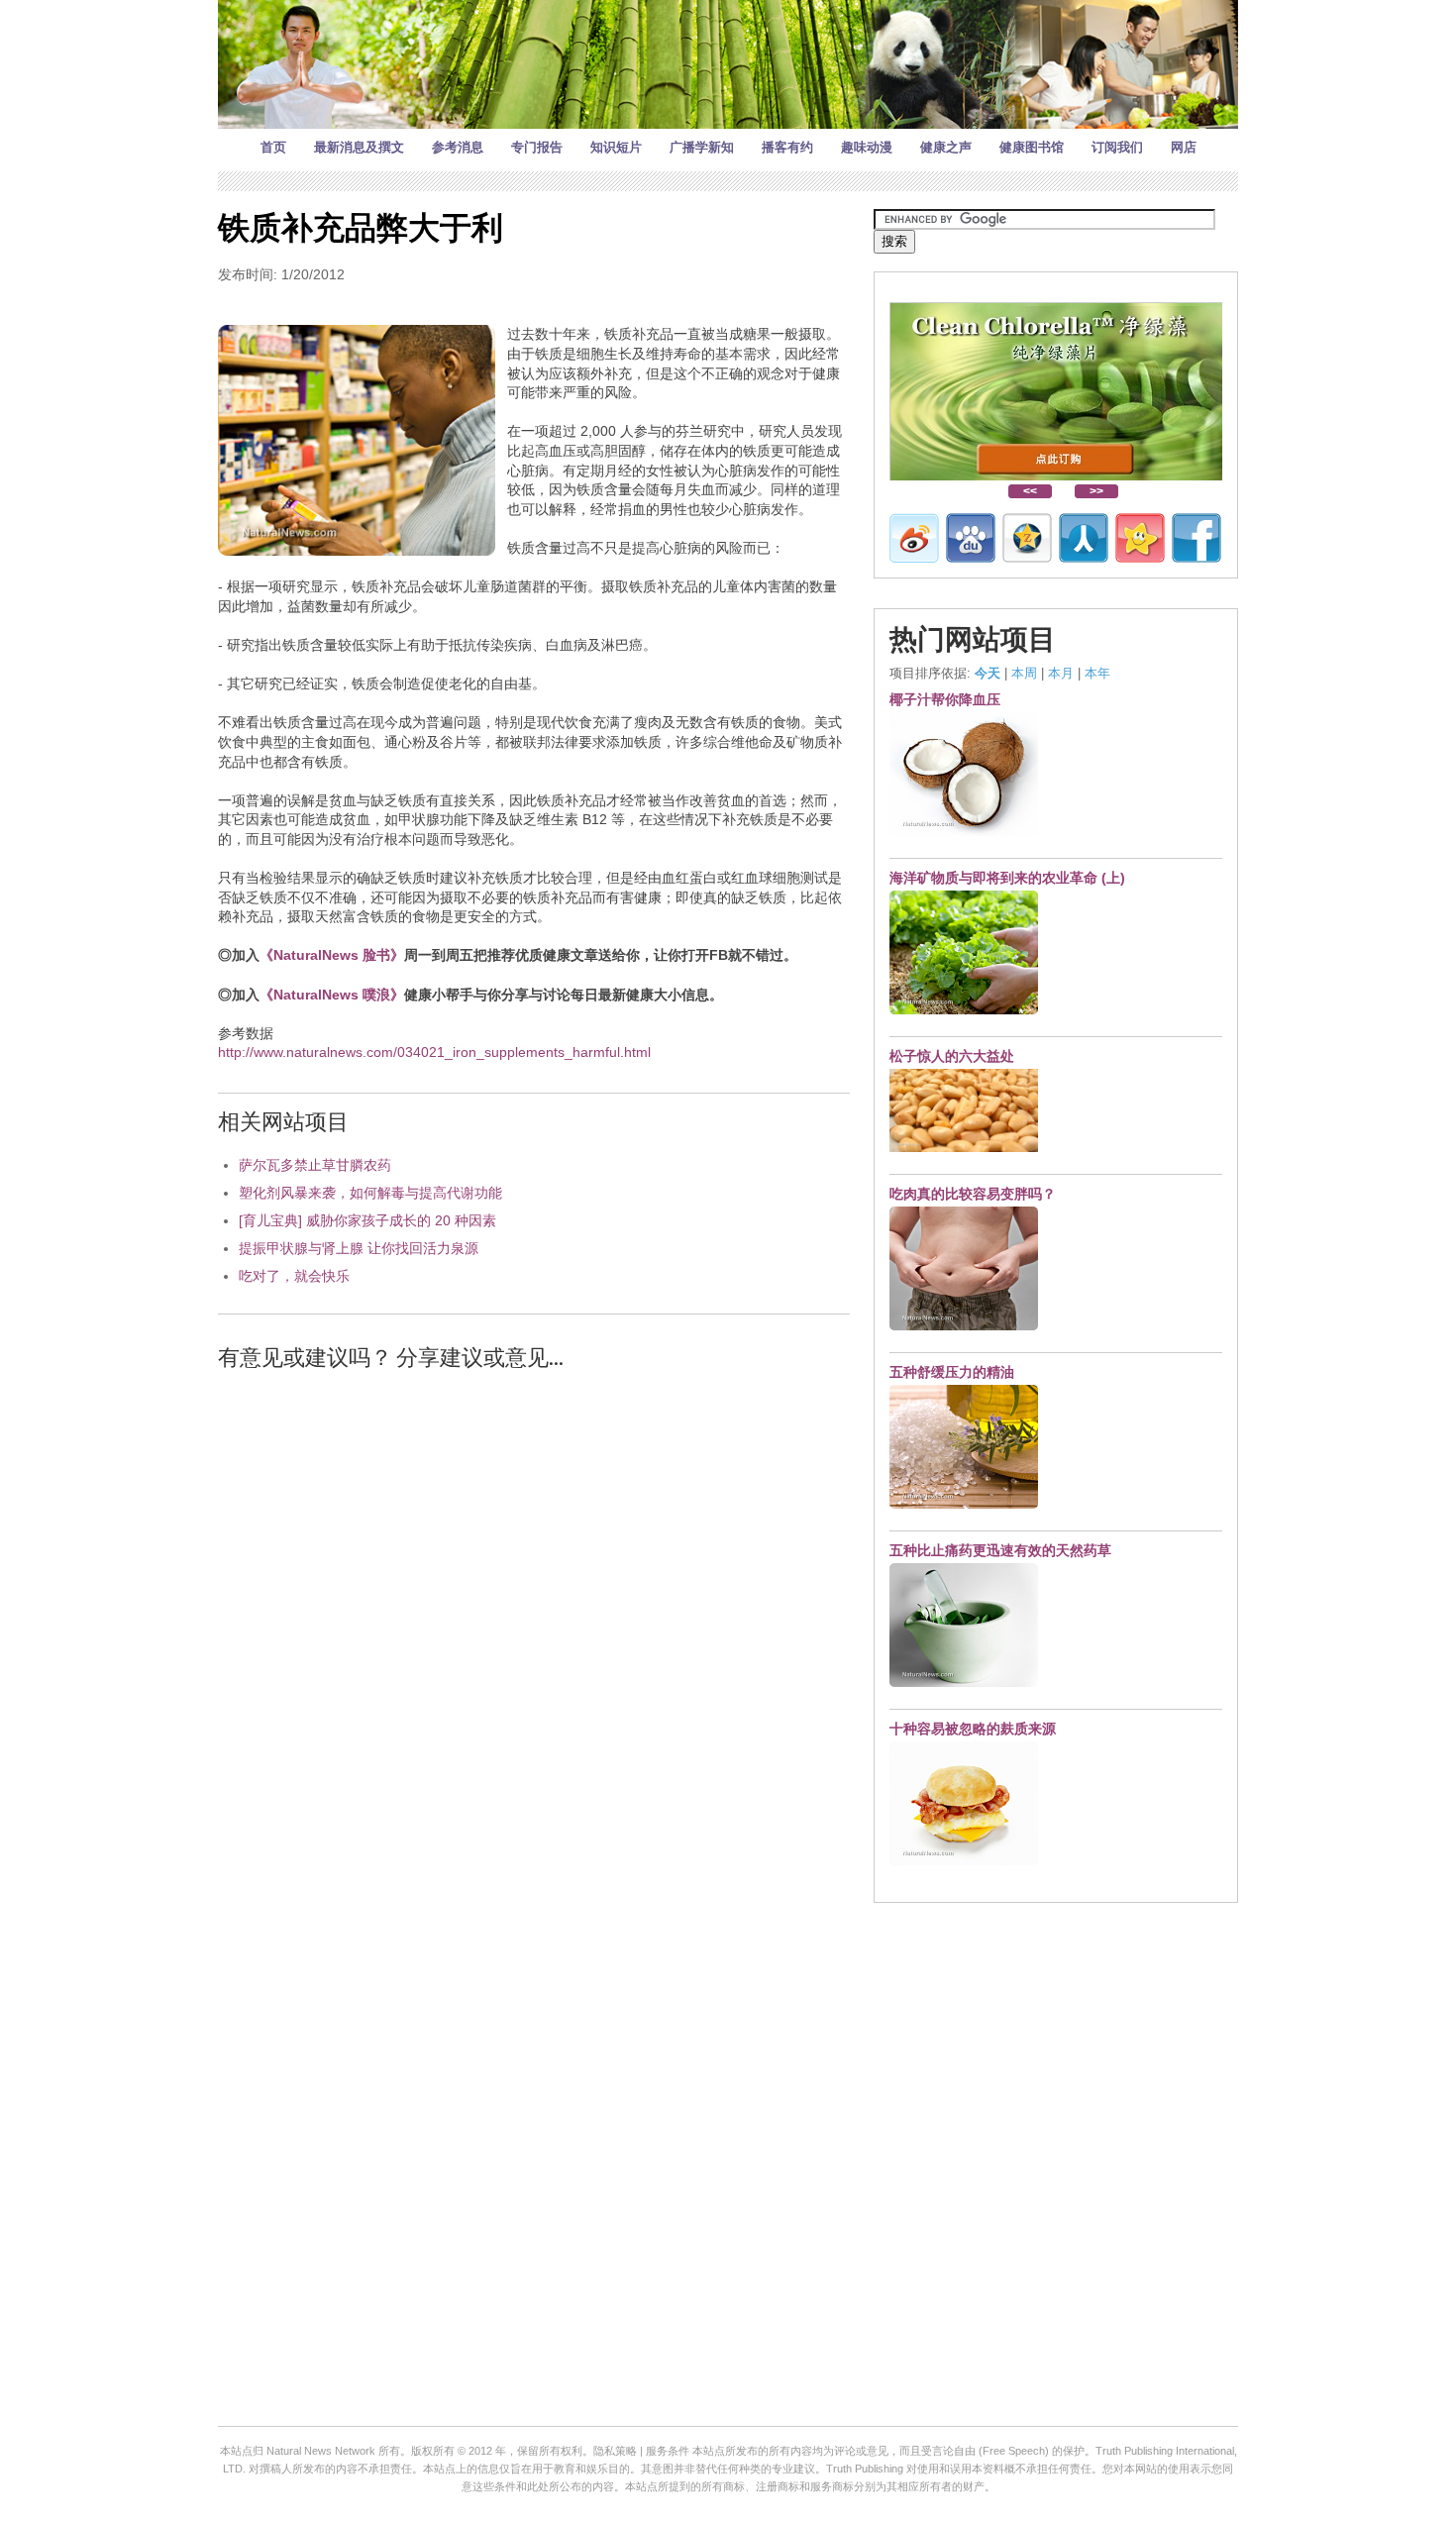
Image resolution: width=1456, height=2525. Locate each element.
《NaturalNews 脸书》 (332, 955)
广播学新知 (702, 147)
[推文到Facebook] (1196, 538)
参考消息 (458, 147)
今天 (988, 673)
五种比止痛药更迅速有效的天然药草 (1000, 1550)
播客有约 (787, 147)
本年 (1097, 673)
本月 (1061, 673)
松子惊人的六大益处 (952, 1056)
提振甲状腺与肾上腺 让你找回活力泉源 (359, 1248)
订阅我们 (1117, 147)
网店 (1184, 147)
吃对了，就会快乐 (294, 1276)
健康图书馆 (1032, 147)
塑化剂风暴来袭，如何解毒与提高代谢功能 (370, 1193)
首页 (273, 147)
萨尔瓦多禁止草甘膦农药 (315, 1165)
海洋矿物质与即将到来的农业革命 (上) (1007, 878)
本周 (1024, 673)
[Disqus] (534, 1639)
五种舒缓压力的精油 (952, 1372)
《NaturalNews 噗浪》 (332, 995)
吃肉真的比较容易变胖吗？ (973, 1194)
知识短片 (616, 147)
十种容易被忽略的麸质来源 (973, 1729)
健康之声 (946, 147)
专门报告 (537, 147)
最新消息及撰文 (359, 147)
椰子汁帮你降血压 (945, 699)
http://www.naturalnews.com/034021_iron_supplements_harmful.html (434, 1052)
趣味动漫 (867, 147)
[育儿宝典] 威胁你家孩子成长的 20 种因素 (367, 1220)
